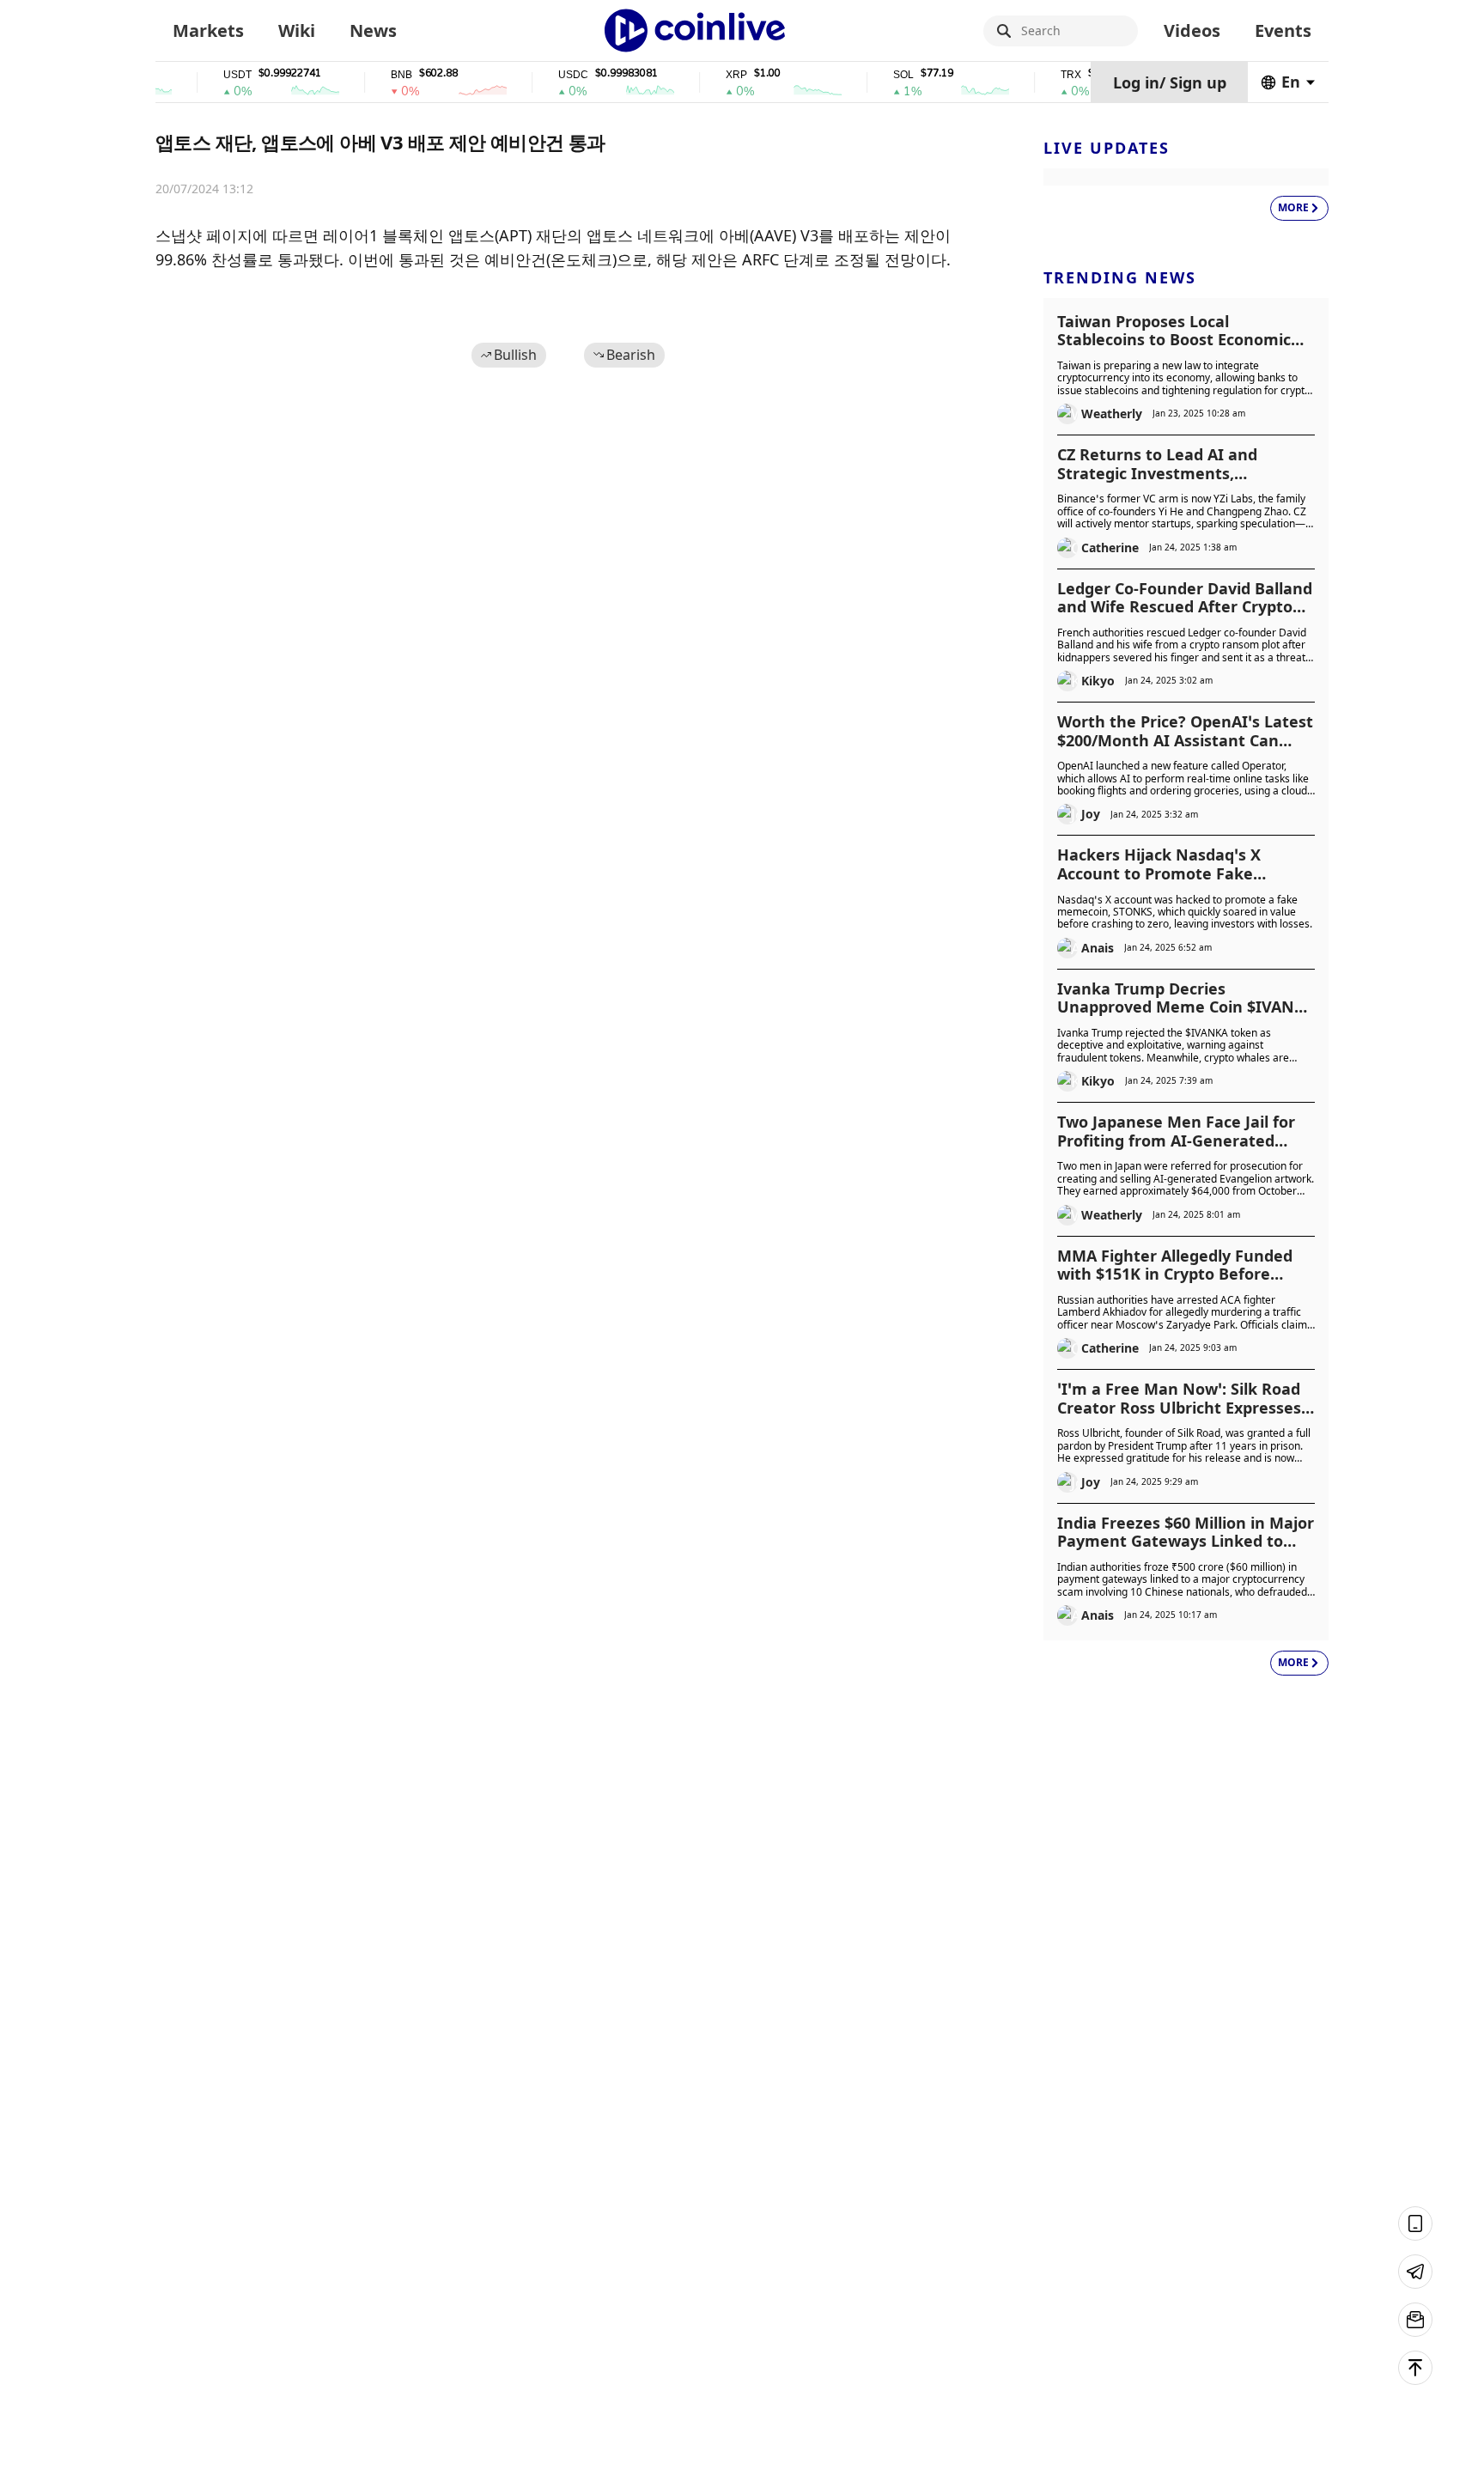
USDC (539, 75)
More (1293, 207)
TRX (1037, 75)
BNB (367, 75)
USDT (203, 75)
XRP (702, 75)
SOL (869, 75)
